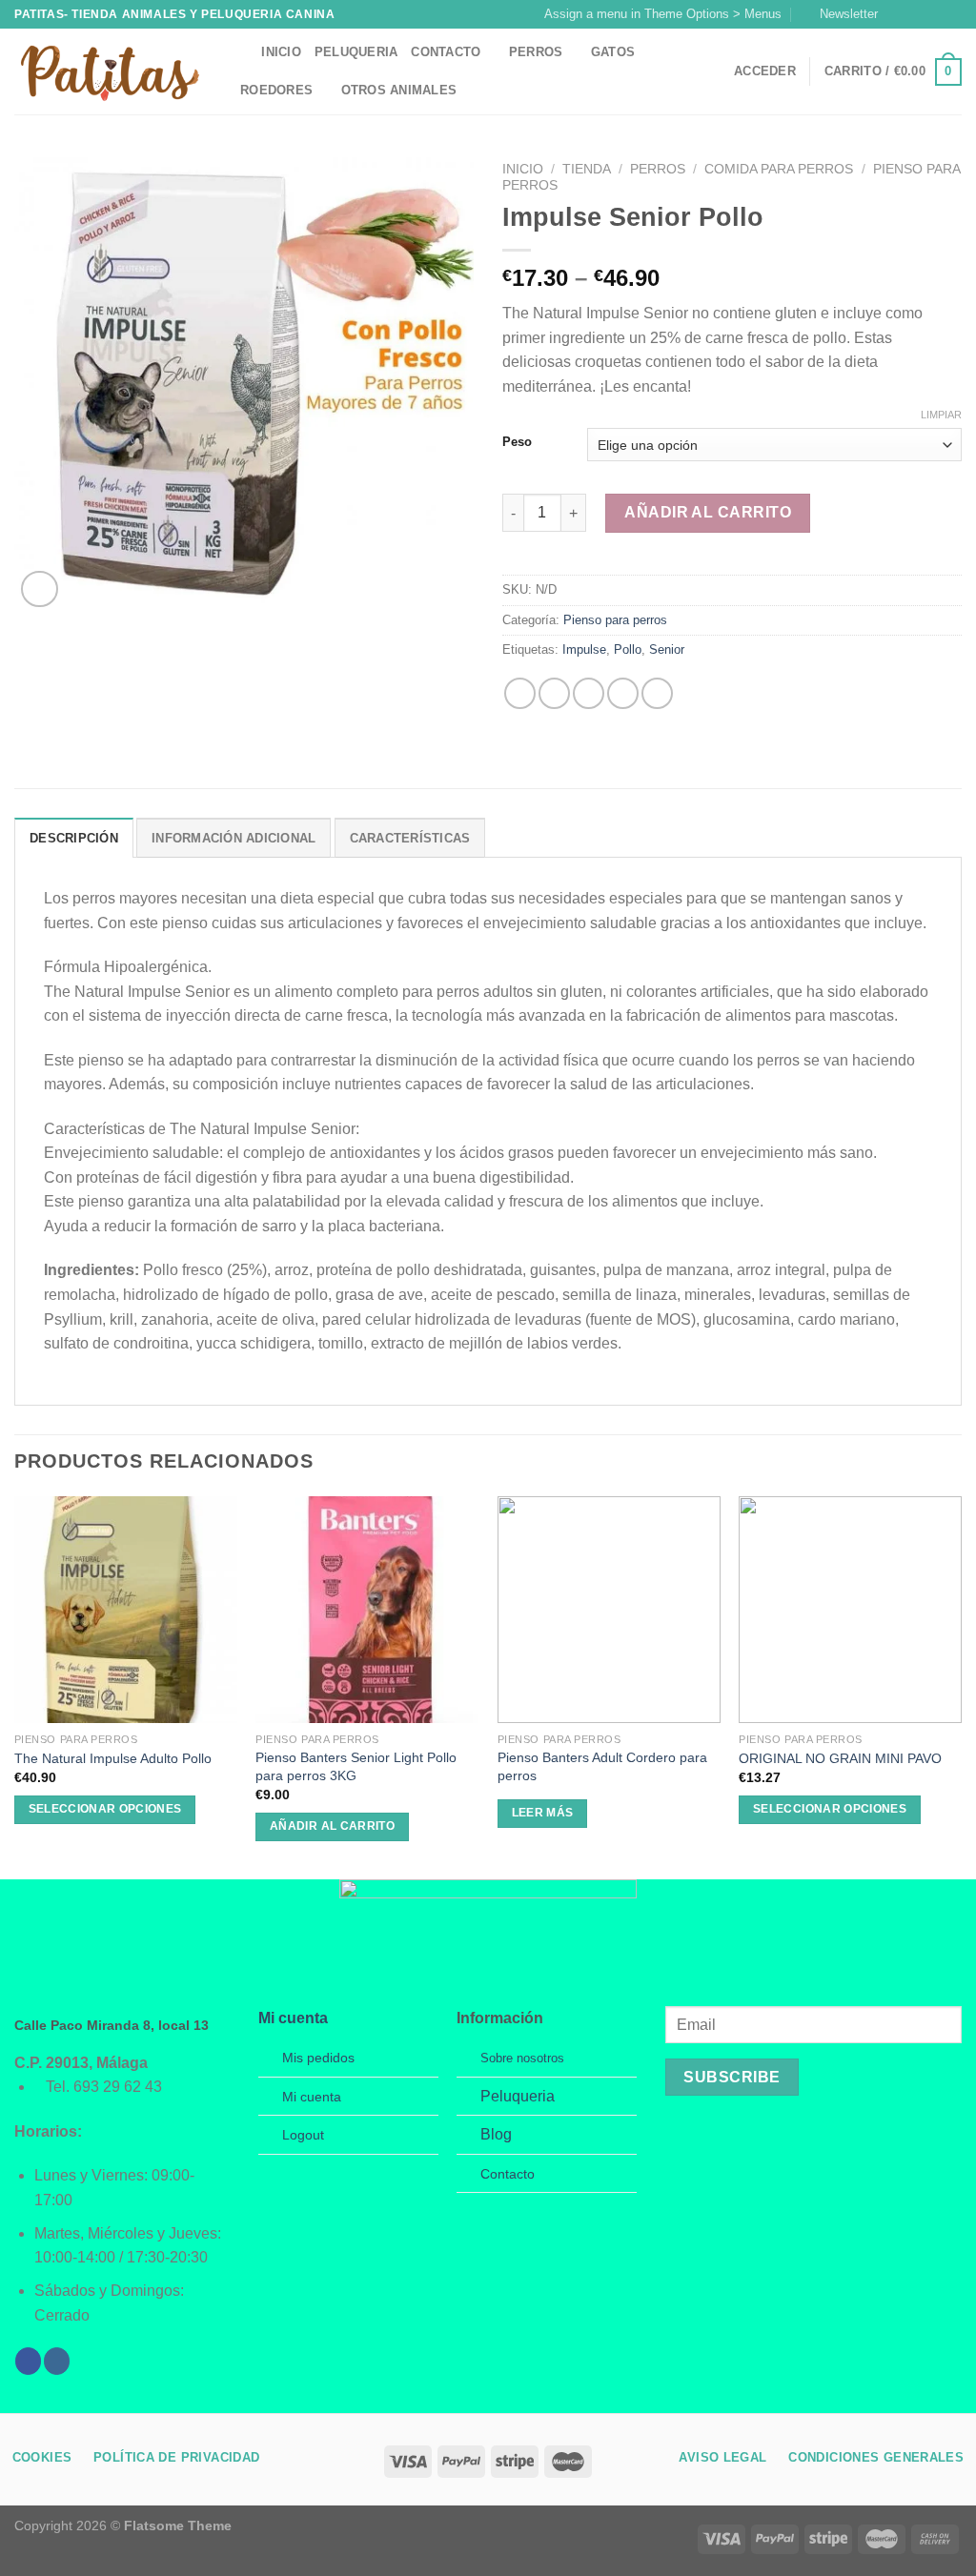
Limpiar (941, 415)
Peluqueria (356, 52)
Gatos (613, 52)
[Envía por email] (589, 693)
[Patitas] (110, 72)
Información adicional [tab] (234, 838)
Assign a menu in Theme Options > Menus (663, 14)
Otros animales (399, 90)
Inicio (281, 52)
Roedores (276, 90)
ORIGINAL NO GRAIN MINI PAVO (840, 1758)
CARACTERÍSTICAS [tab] (410, 838)
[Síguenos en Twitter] (934, 14)
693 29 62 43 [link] (118, 2087)
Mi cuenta (293, 2018)
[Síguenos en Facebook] (898, 14)
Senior (667, 649)
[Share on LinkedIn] (657, 693)
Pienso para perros (615, 620)
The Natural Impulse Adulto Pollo (113, 1758)
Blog (496, 2134)
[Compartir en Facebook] (520, 693)
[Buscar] (241, 52)
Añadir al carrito (708, 512)
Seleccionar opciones (105, 1809)
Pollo (628, 649)
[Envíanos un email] (952, 14)
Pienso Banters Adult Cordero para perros (602, 1766)
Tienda (587, 169)
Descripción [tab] (74, 838)
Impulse (584, 649)
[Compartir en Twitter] (554, 693)
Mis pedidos (318, 2058)
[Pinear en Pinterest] (623, 693)
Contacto (446, 52)
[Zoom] (40, 589)
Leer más (543, 1813)
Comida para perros (779, 169)
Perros (536, 52)
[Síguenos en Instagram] (916, 14)
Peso (517, 442)
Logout (303, 2135)
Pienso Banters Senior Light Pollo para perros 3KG (356, 1766)
